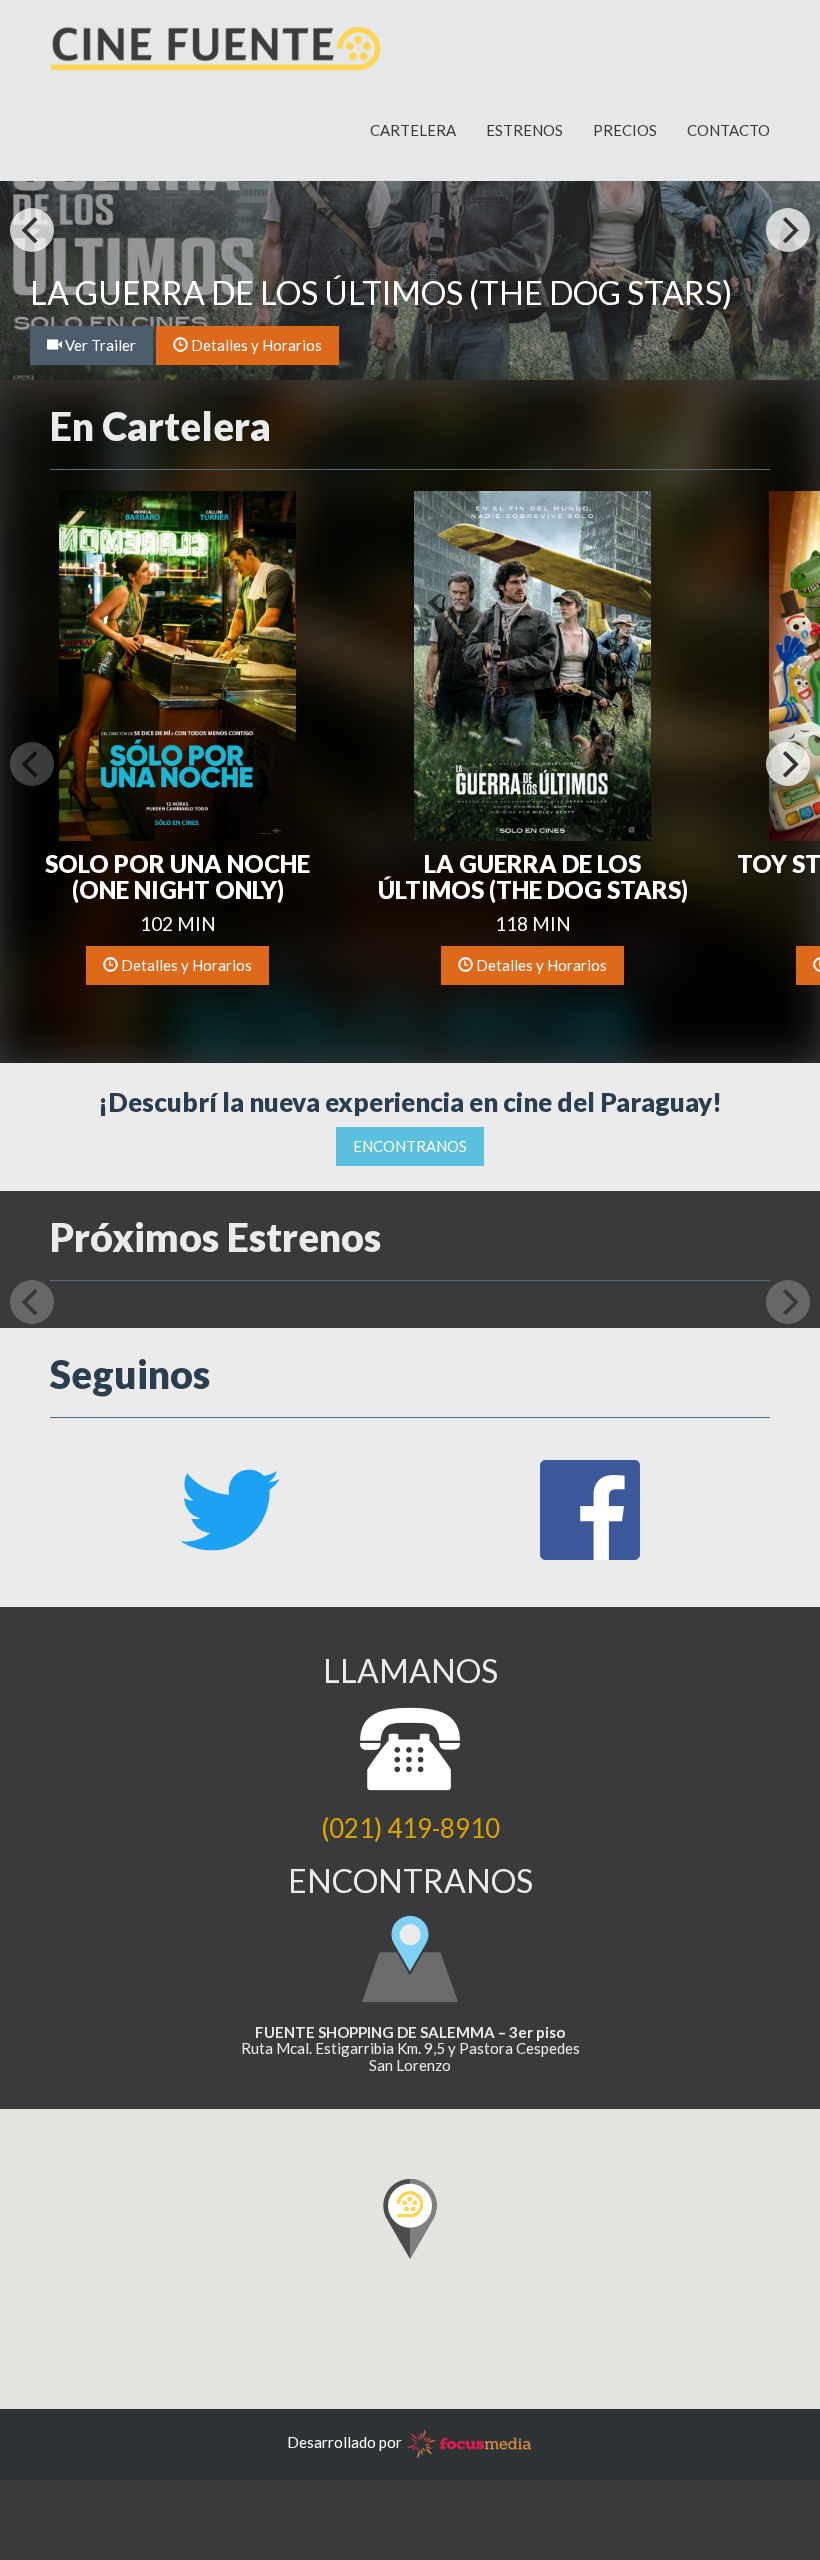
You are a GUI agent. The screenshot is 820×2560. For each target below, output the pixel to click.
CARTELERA (413, 130)
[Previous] (32, 230)
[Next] (788, 230)
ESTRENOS (524, 130)
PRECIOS (625, 130)
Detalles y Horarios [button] (255, 345)
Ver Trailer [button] (99, 345)
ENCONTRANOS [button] (410, 1146)
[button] (177, 664)
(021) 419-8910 (410, 1828)
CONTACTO (728, 130)
